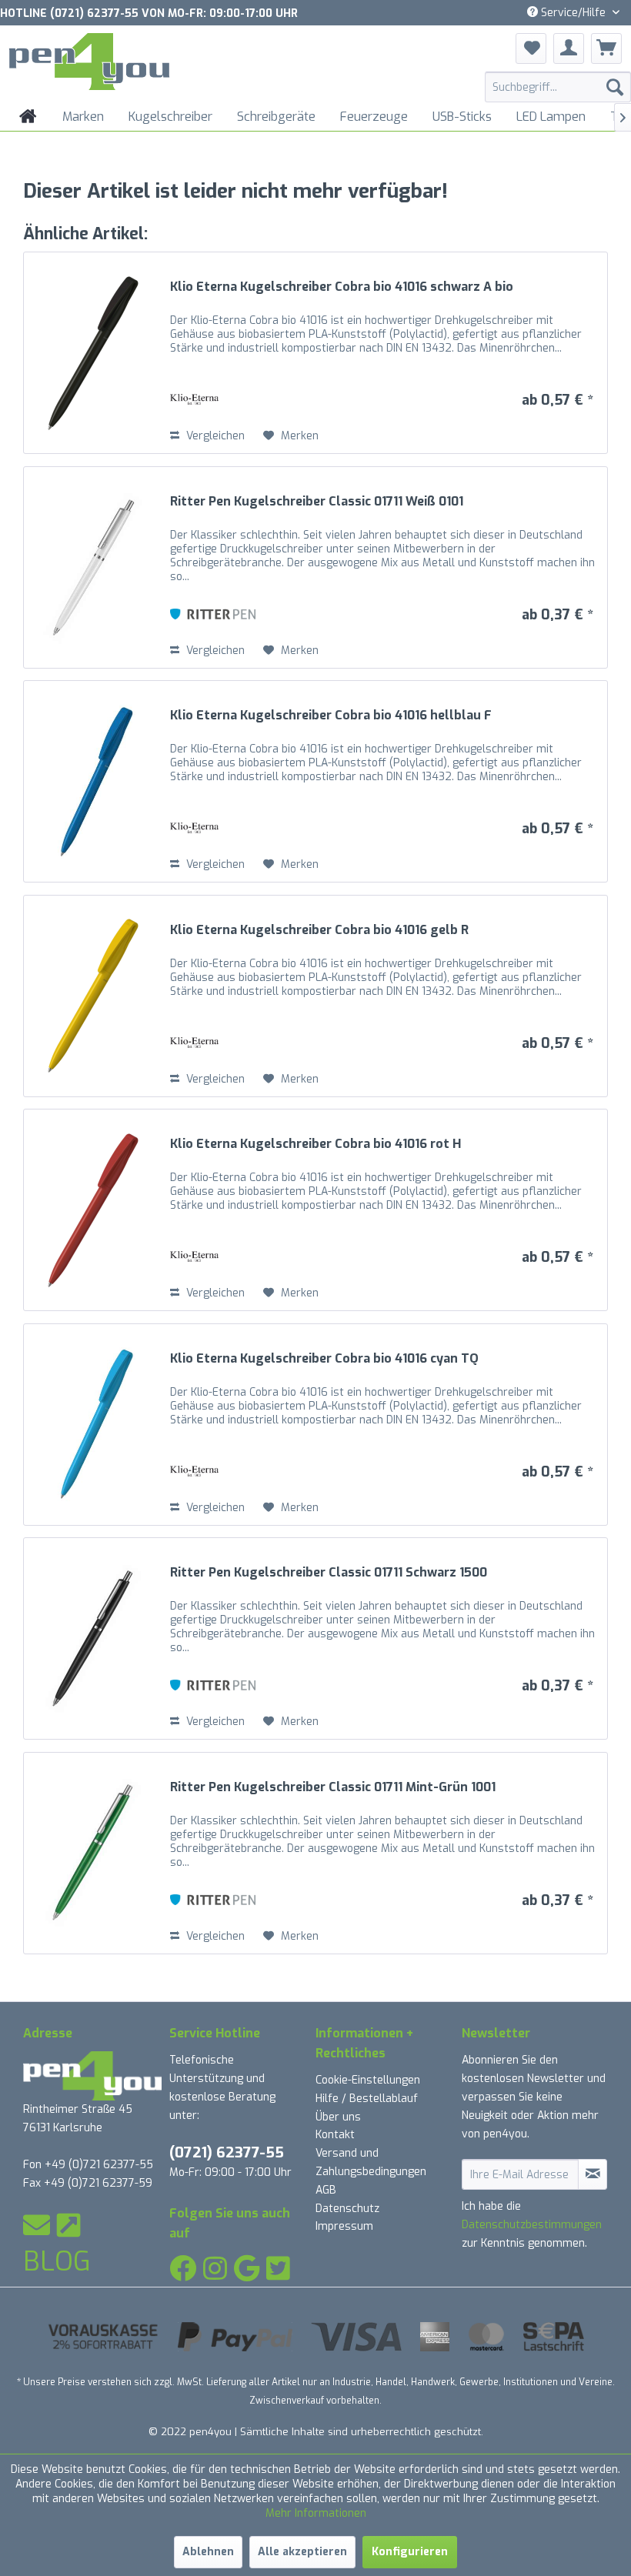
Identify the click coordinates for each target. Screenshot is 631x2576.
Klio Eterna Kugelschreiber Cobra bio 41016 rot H (315, 1144)
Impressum (344, 2226)
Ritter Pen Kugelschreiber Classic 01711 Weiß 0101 (317, 502)
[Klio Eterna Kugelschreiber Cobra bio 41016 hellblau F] (93, 781)
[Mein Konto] (569, 48)
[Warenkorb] (606, 48)
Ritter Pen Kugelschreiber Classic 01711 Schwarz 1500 (329, 1573)
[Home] (28, 117)
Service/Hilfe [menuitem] (573, 13)
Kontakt (335, 2135)
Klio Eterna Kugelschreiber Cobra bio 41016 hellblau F (331, 716)
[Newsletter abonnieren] (593, 2174)
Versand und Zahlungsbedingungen (371, 2162)
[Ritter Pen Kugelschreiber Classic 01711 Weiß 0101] (93, 567)
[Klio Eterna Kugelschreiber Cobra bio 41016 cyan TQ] (93, 1425)
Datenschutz (347, 2209)
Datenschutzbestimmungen (532, 2225)
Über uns (338, 2117)
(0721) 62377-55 (227, 2152)
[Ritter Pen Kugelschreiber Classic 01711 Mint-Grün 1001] (93, 1853)
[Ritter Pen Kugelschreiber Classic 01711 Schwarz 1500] (93, 1638)
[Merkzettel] (531, 48)
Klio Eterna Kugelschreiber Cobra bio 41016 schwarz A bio (342, 287)
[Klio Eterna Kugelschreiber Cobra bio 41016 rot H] (93, 1210)
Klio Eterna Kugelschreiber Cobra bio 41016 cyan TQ (324, 1359)
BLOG (57, 2261)
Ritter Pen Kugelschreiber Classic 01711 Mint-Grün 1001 (333, 1787)
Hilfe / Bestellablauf (367, 2099)
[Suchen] (615, 87)
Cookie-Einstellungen (368, 2080)
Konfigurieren (410, 2552)
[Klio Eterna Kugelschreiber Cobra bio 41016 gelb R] (93, 996)
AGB (326, 2190)
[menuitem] (558, 87)
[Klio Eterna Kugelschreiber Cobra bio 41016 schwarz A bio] (93, 353)
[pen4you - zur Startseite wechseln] (89, 64)
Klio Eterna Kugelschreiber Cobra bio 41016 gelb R (319, 930)
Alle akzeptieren (302, 2552)
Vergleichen (214, 436)
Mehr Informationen (316, 2513)
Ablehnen (208, 2552)
